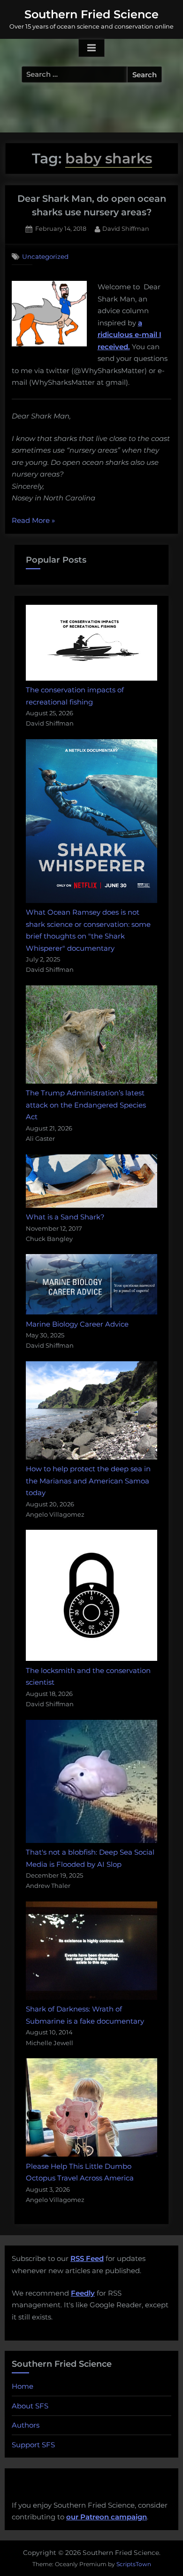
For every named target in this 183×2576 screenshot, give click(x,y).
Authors (26, 2425)
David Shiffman (126, 228)
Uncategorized (45, 257)
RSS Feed (87, 2258)
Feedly (83, 2293)
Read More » (33, 521)
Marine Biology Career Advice (77, 1324)
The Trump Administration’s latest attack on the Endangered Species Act (86, 1105)
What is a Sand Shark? (65, 1217)
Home (23, 2386)
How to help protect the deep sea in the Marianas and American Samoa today (88, 1481)
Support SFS (33, 2445)
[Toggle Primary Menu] (91, 48)
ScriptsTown (134, 2564)
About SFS (30, 2406)
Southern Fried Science (91, 14)
